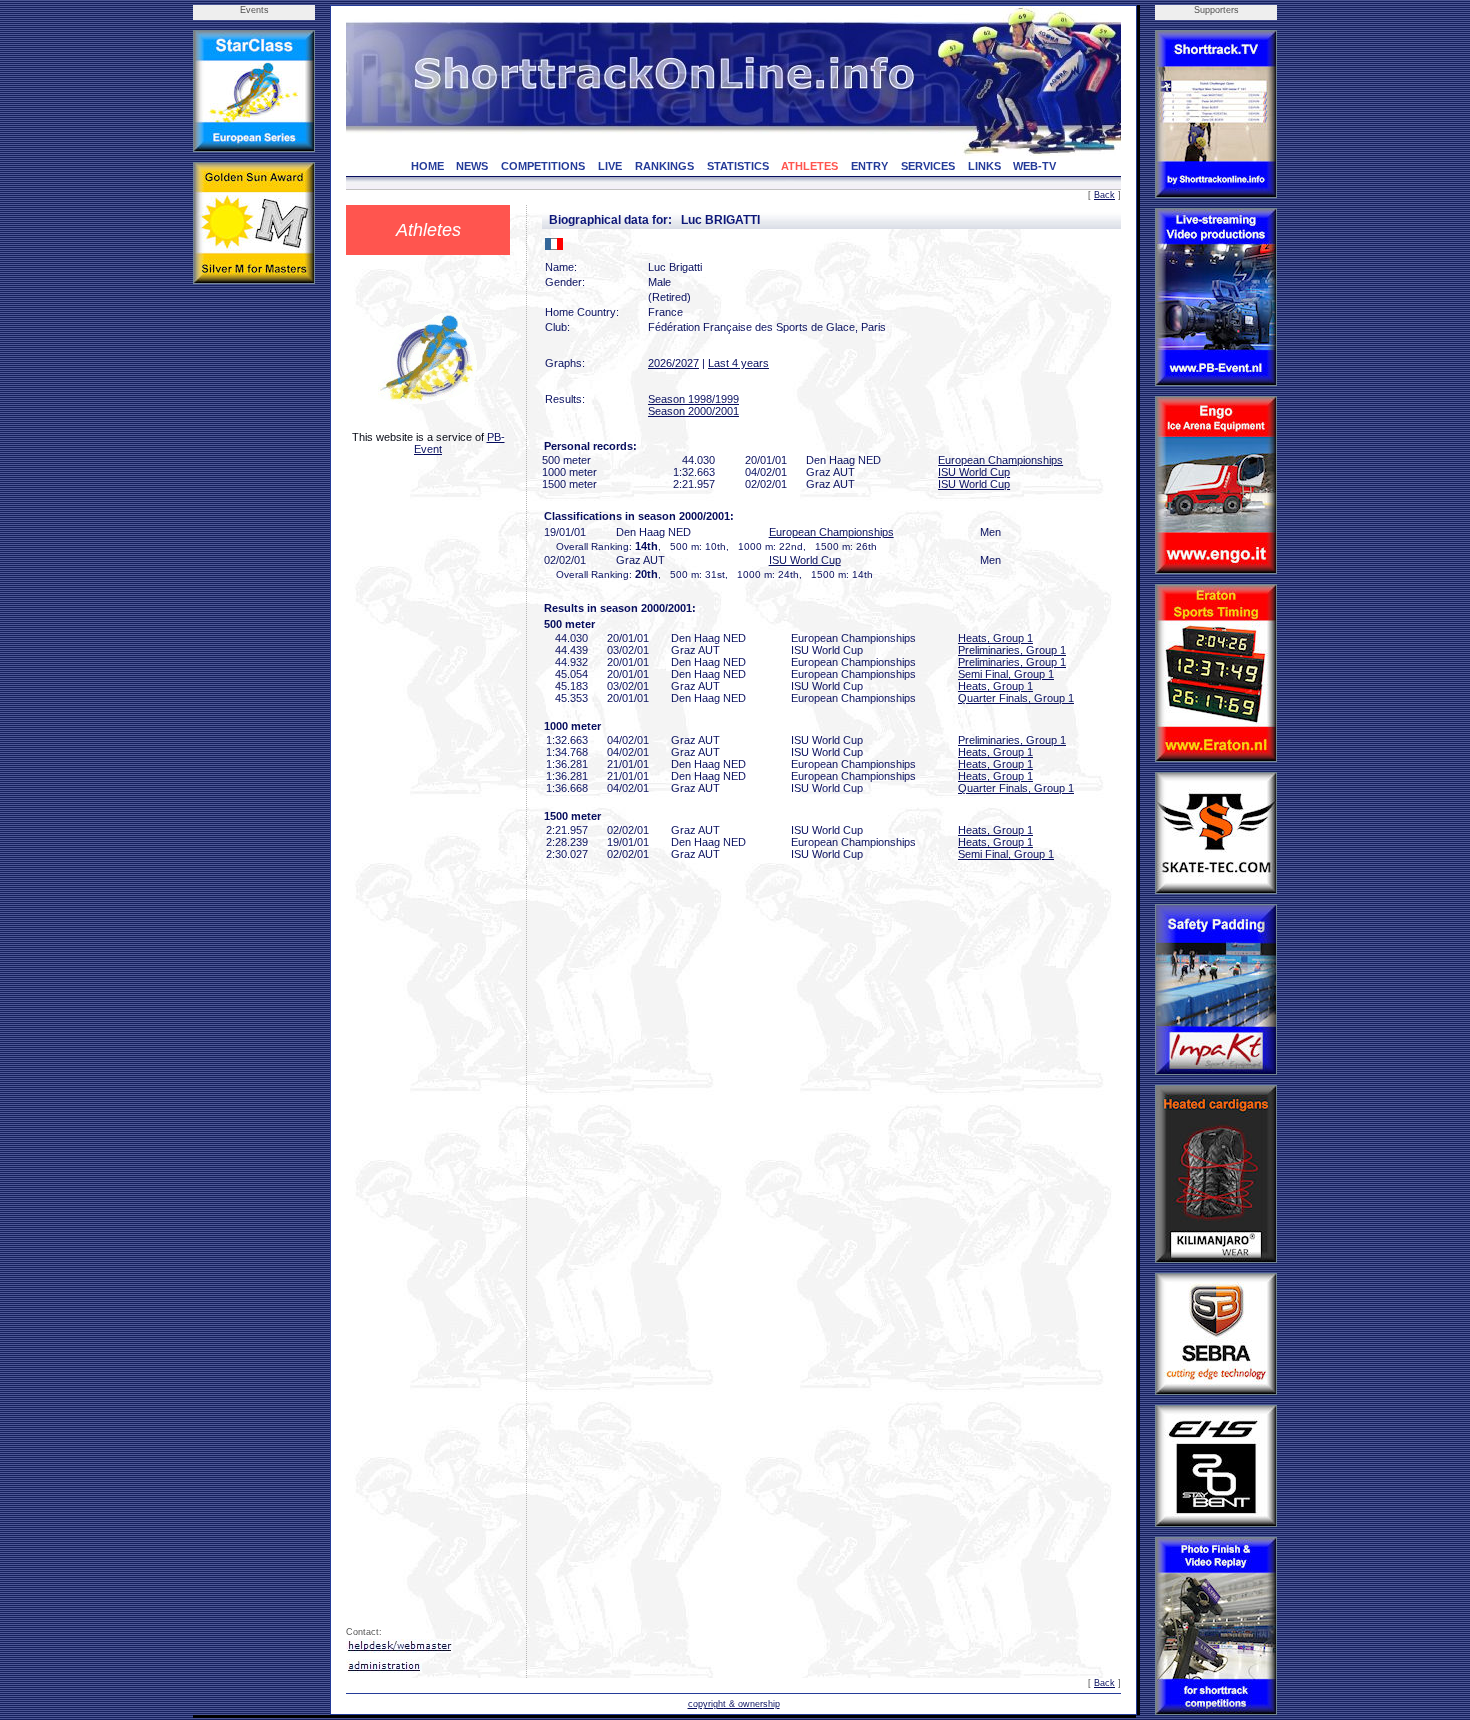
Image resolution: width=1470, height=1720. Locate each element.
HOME (427, 166)
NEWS (472, 166)
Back (1104, 195)
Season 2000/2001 (693, 411)
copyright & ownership (734, 1704)
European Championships (1000, 460)
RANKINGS (664, 166)
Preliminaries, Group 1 (1012, 650)
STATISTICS (738, 166)
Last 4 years (738, 363)
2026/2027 (673, 363)
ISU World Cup (974, 472)
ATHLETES (809, 166)
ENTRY (869, 166)
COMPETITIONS (543, 166)
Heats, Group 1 (995, 638)
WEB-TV (1034, 166)
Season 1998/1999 (693, 399)
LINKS (984, 166)
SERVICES (928, 166)
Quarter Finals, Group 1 (1016, 698)
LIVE (610, 166)
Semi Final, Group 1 (1006, 674)
